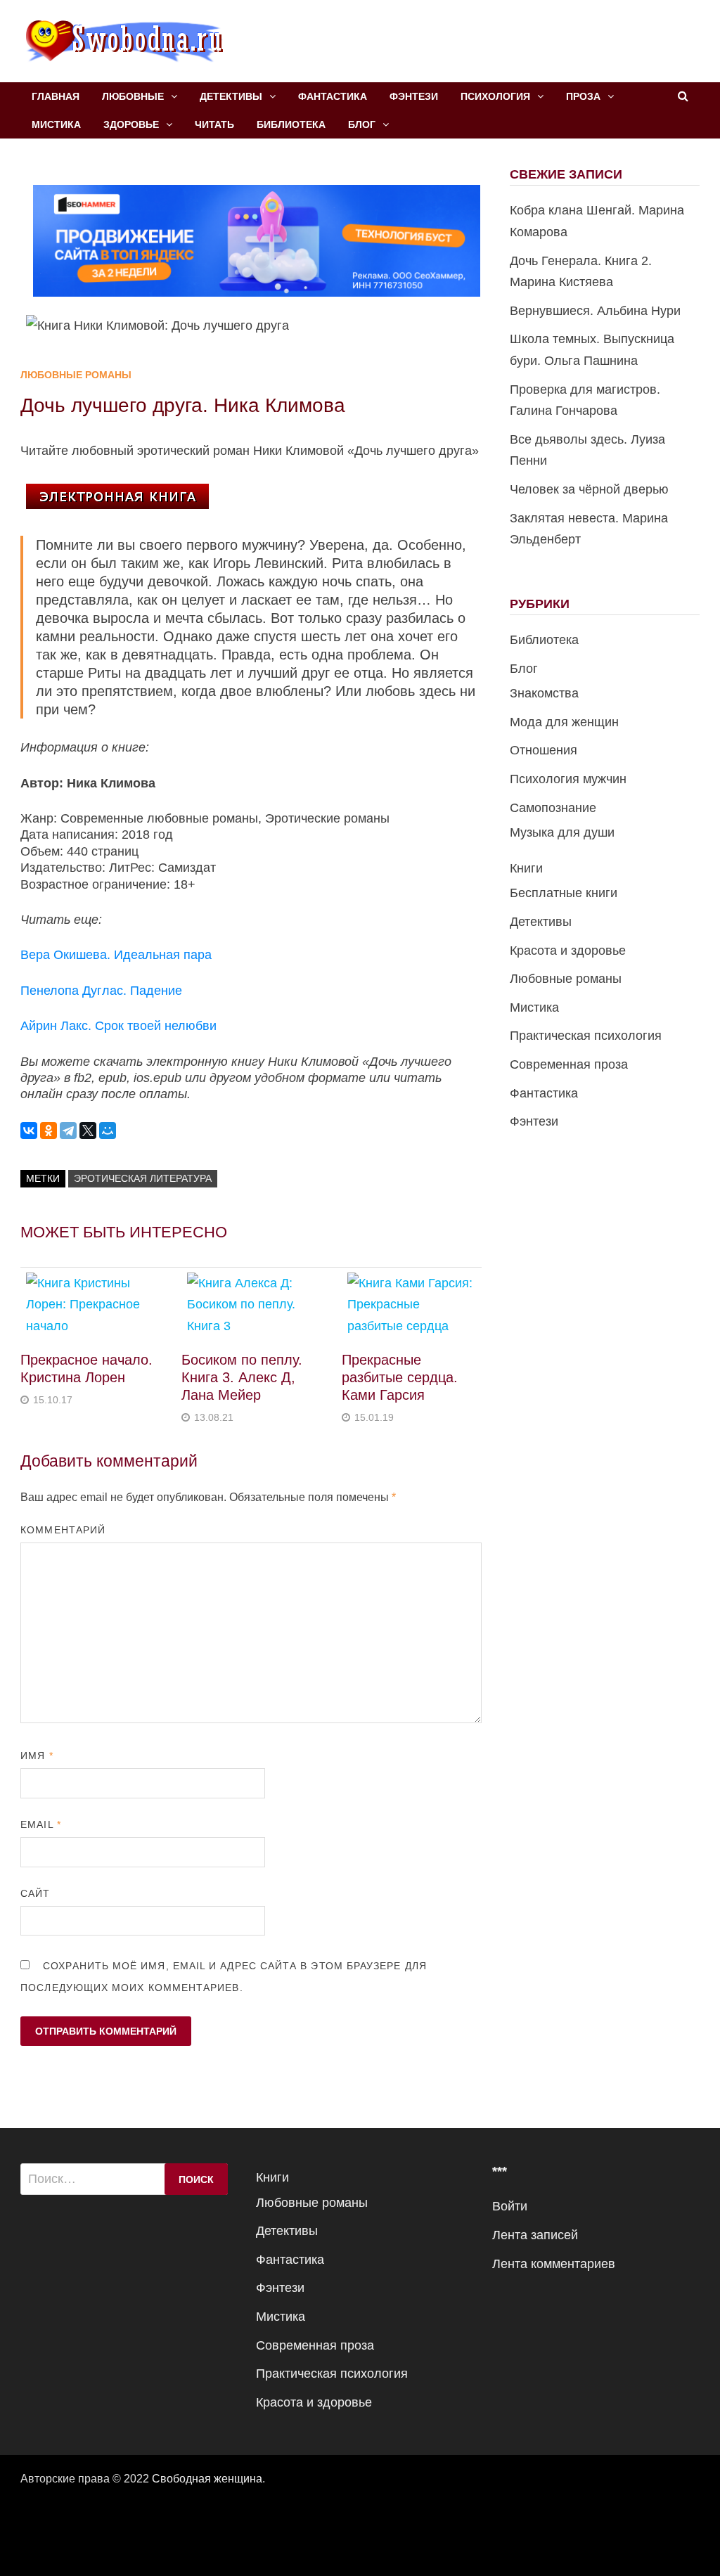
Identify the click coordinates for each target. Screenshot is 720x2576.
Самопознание (553, 808)
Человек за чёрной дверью (589, 489)
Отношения (544, 750)
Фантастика (333, 96)
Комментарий (63, 1530)
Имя (37, 1756)
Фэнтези (414, 96)
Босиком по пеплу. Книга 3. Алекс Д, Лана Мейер (242, 1377)
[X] (88, 1131)
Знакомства (544, 693)
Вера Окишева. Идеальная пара (116, 955)
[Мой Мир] (108, 1131)
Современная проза (569, 1064)
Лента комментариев (554, 2264)
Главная (56, 96)
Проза (583, 96)
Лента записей (535, 2235)
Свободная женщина (207, 2479)
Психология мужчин (568, 779)
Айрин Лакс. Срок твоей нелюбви (118, 1026)
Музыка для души (562, 832)
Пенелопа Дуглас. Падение (101, 991)
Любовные (133, 96)
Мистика (56, 124)
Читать (214, 124)
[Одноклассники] (49, 1131)
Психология (495, 96)
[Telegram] (68, 1131)
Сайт (35, 1893)
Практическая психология (586, 1036)
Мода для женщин (564, 722)
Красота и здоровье (568, 951)
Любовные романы (76, 375)
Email (41, 1824)
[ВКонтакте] (29, 1131)
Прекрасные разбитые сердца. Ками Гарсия (400, 1377)
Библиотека (291, 124)
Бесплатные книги (564, 893)
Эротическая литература (143, 1178)
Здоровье (131, 124)
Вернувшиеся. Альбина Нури (595, 311)
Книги (526, 868)
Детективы (231, 96)
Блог (362, 124)
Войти (510, 2206)
